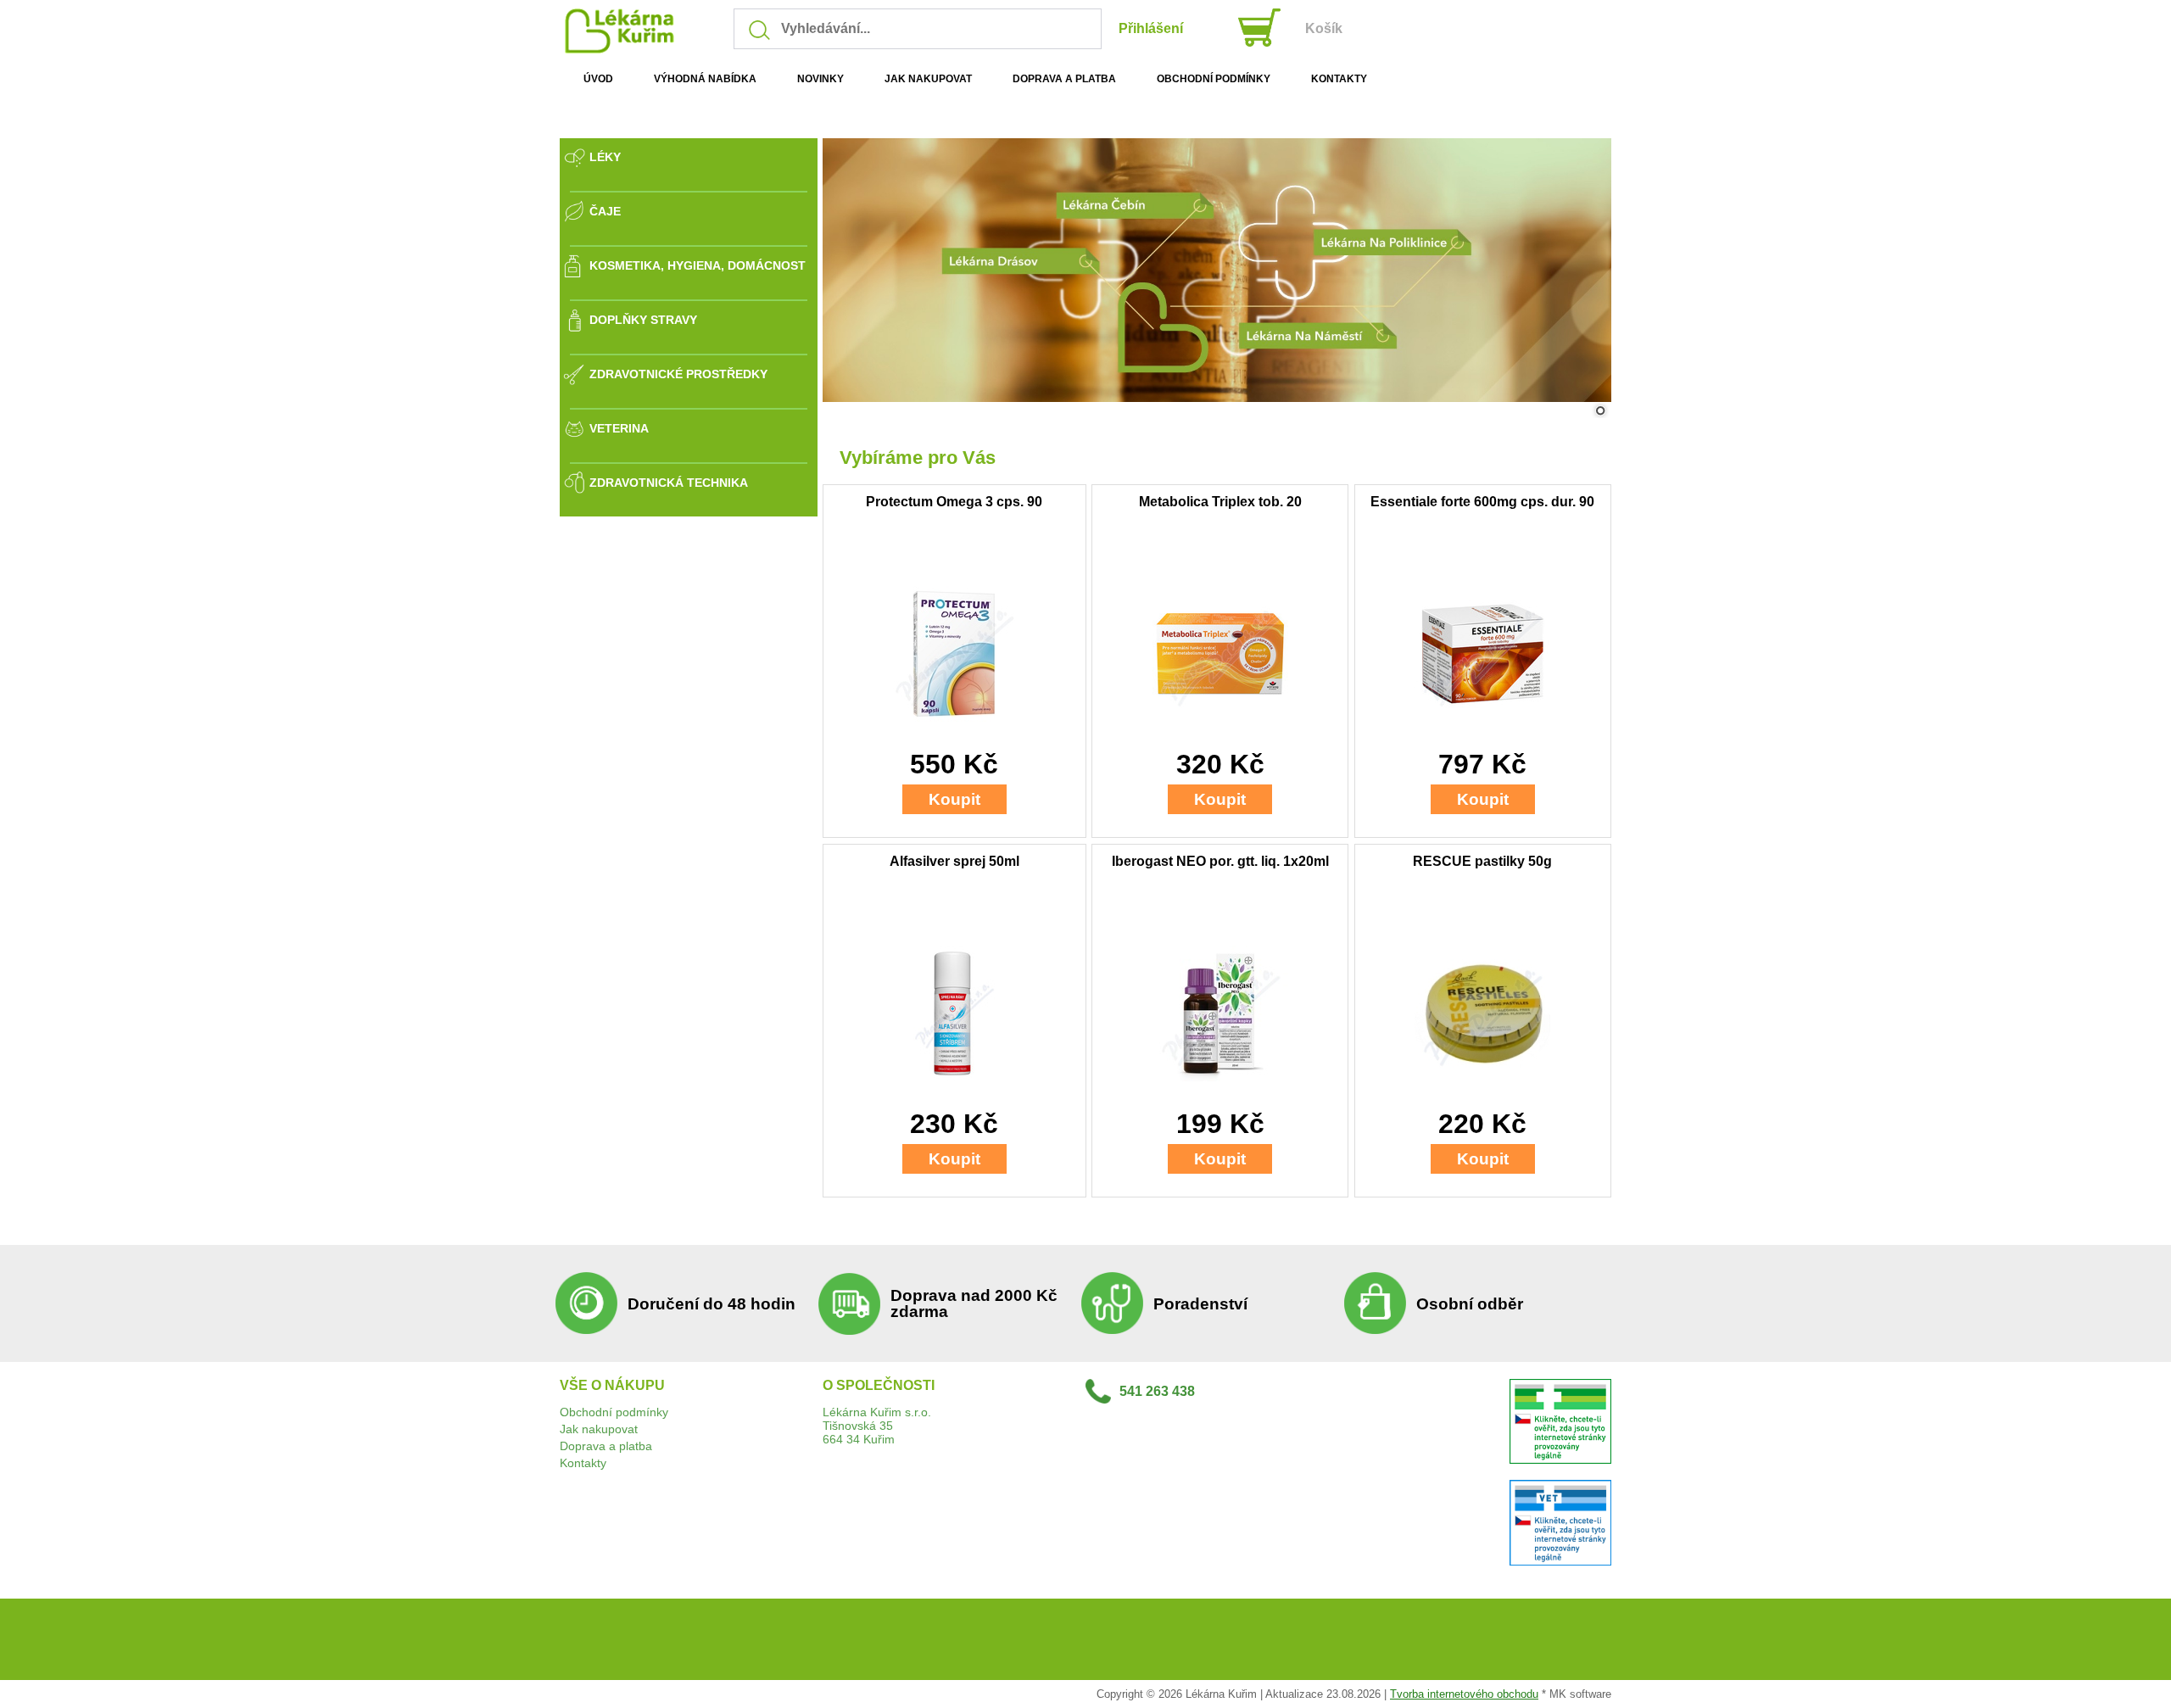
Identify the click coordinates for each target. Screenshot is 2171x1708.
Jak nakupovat (599, 1429)
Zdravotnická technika (669, 483)
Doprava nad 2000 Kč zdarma (974, 1303)
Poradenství (1200, 1304)
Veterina (619, 428)
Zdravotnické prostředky (678, 374)
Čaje (605, 211)
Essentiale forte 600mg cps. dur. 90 (1482, 502)
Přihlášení (1151, 28)
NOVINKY (820, 79)
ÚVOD (598, 79)
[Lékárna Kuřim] (626, 50)
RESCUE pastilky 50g (1482, 861)
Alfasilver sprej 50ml (954, 861)
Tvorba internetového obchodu (1464, 1694)
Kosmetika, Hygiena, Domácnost (698, 265)
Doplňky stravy (643, 320)
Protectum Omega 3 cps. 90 (954, 502)
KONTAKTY (1339, 79)
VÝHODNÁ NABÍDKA (705, 79)
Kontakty (583, 1463)
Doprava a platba (606, 1446)
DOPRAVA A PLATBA (1064, 79)
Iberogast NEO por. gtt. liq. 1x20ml (1220, 861)
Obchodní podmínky (614, 1412)
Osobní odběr (1470, 1304)
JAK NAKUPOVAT (928, 79)
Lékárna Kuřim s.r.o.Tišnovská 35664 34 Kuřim (877, 1426)
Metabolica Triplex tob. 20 (1220, 502)
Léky (605, 157)
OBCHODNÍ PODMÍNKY (1214, 79)
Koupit (954, 799)
